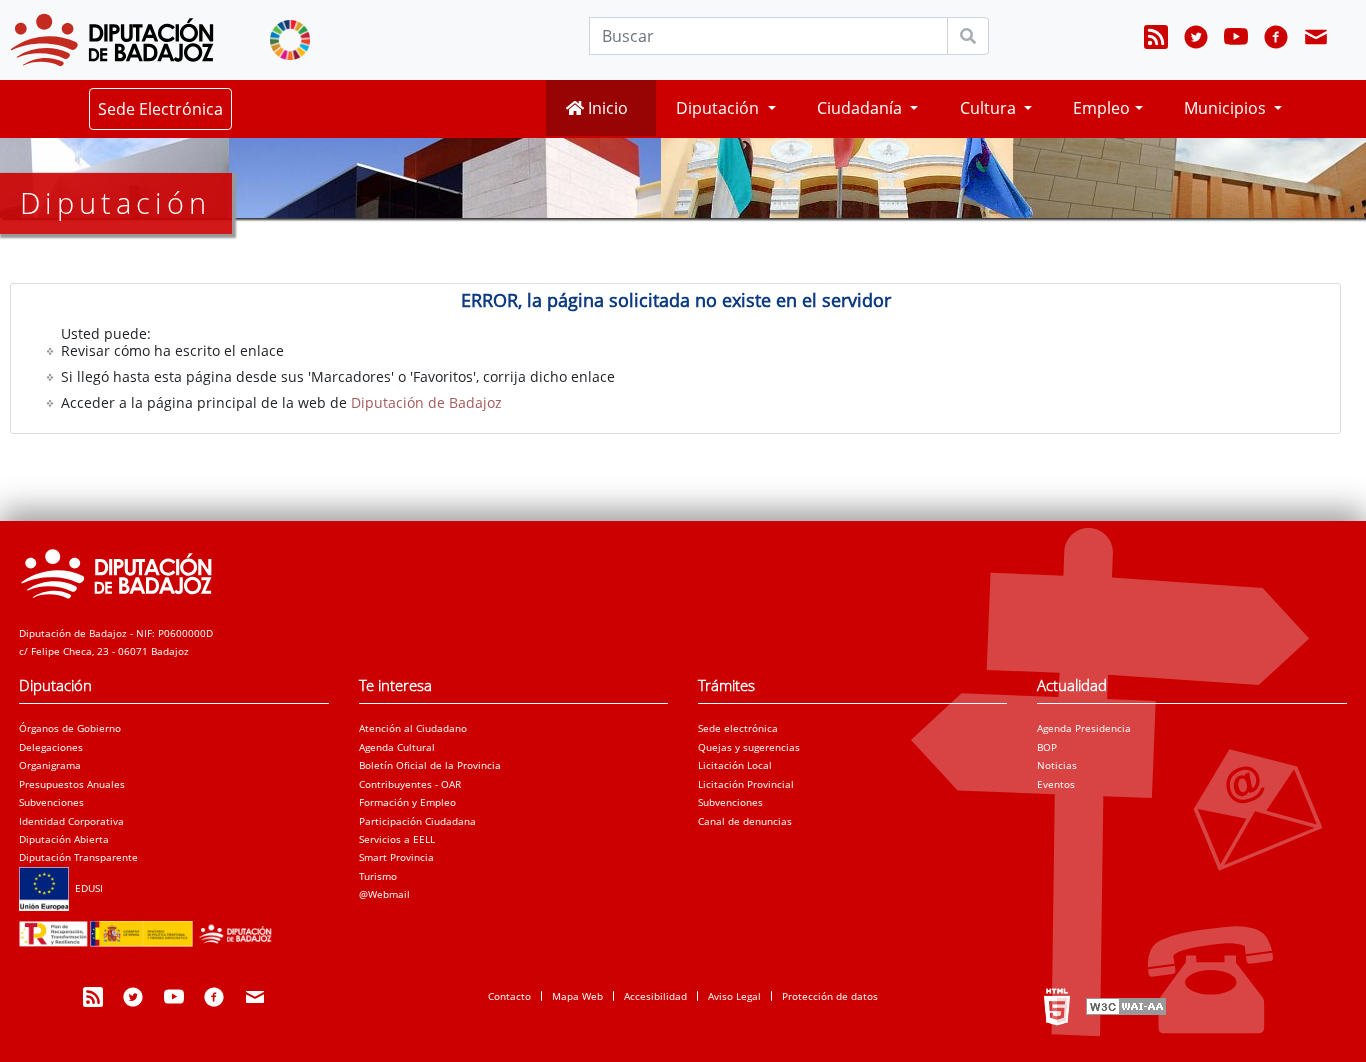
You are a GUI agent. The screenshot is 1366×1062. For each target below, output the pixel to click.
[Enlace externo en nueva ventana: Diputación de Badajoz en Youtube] (1236, 40)
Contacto (509, 996)
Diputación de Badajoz (426, 402)
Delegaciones (51, 747)
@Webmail (384, 894)
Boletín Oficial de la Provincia (430, 765)
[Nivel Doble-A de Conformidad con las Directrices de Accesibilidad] (1124, 1006)
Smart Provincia (396, 857)
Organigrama (50, 765)
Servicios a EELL (397, 839)
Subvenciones (51, 802)
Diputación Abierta (64, 839)
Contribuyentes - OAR (410, 784)
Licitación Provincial (746, 784)
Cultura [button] (990, 108)
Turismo (378, 876)
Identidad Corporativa (71, 821)
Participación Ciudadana (417, 821)
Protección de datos (830, 996)
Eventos (1056, 784)
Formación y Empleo (407, 802)
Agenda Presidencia (1084, 728)
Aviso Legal (734, 996)
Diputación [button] (719, 108)
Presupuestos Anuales (72, 784)
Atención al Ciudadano (413, 728)
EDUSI (86, 888)
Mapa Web (577, 996)
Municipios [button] (1227, 108)
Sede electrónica (738, 728)
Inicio (606, 108)
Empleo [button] (1101, 108)
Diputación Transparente (78, 857)
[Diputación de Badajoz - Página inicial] (112, 40)
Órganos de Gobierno (70, 728)
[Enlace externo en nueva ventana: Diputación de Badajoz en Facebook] (1276, 40)
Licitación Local (735, 765)
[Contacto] (1316, 40)
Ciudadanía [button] (861, 108)
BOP (1047, 747)
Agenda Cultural (397, 747)
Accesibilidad (655, 996)
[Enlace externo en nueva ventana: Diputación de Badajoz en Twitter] (1196, 40)
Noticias (1057, 765)
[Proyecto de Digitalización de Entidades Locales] (149, 928)
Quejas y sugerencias (749, 747)
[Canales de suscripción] (1156, 40)
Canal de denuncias (745, 821)
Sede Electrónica (160, 109)
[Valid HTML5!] (1057, 1006)
